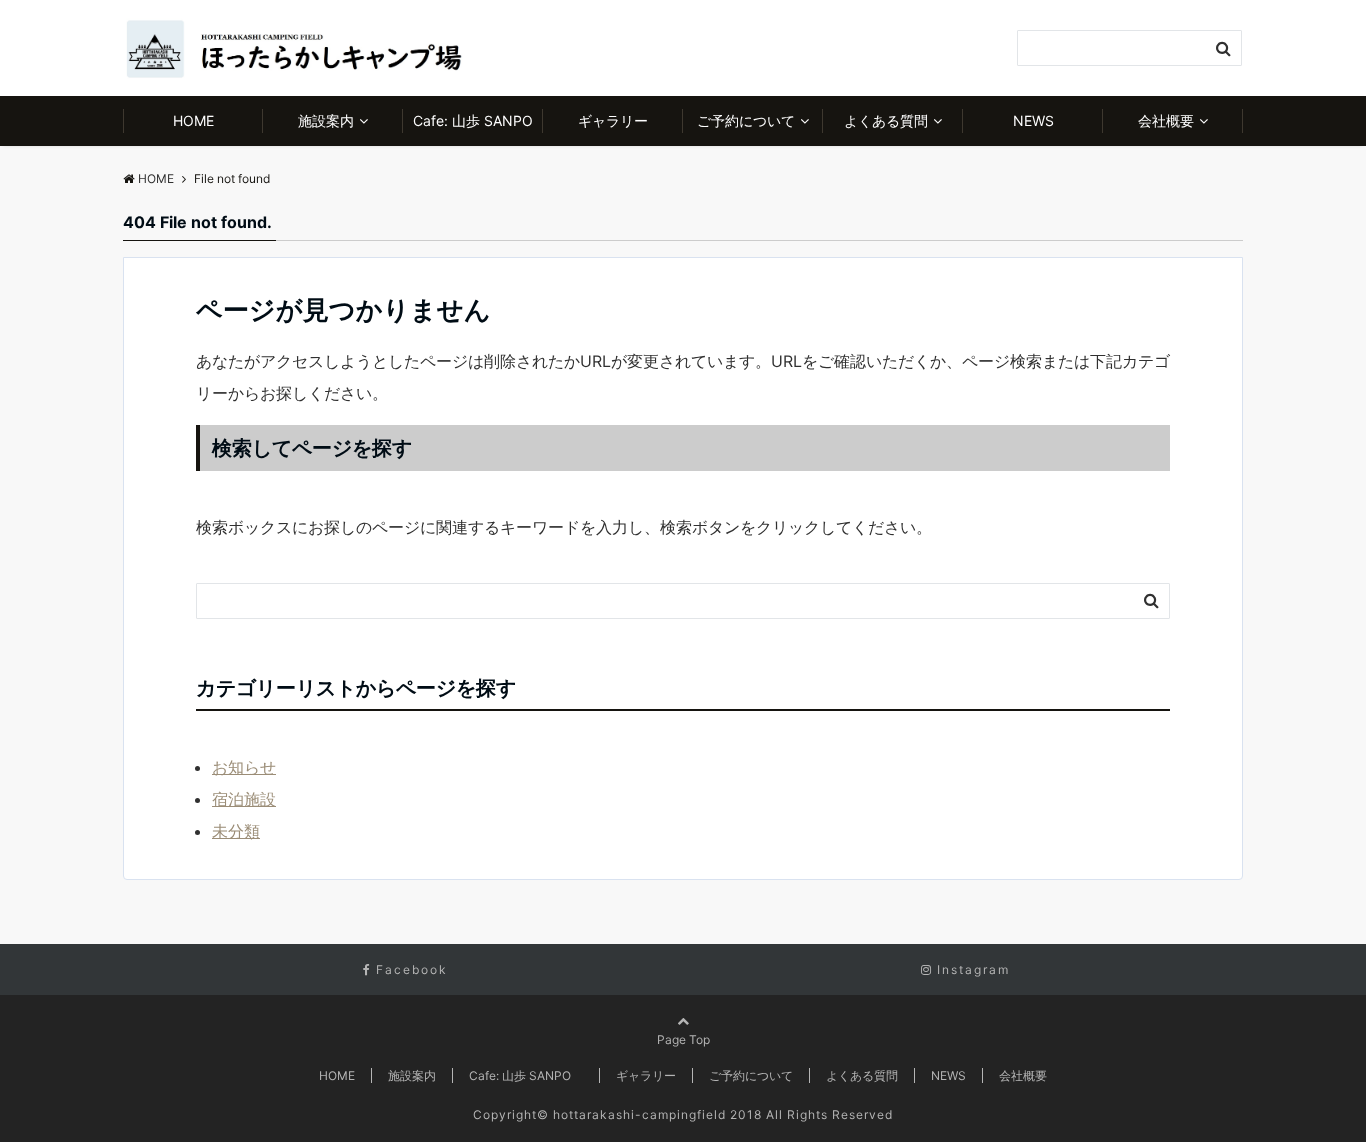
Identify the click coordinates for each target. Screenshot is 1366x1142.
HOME (193, 120)
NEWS (1033, 120)
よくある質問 (886, 120)
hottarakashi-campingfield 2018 (657, 1114)
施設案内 (326, 120)
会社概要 (1166, 120)
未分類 (236, 831)
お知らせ (244, 767)
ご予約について (746, 120)
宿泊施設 (244, 799)
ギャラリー (613, 120)
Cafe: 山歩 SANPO (478, 120)
